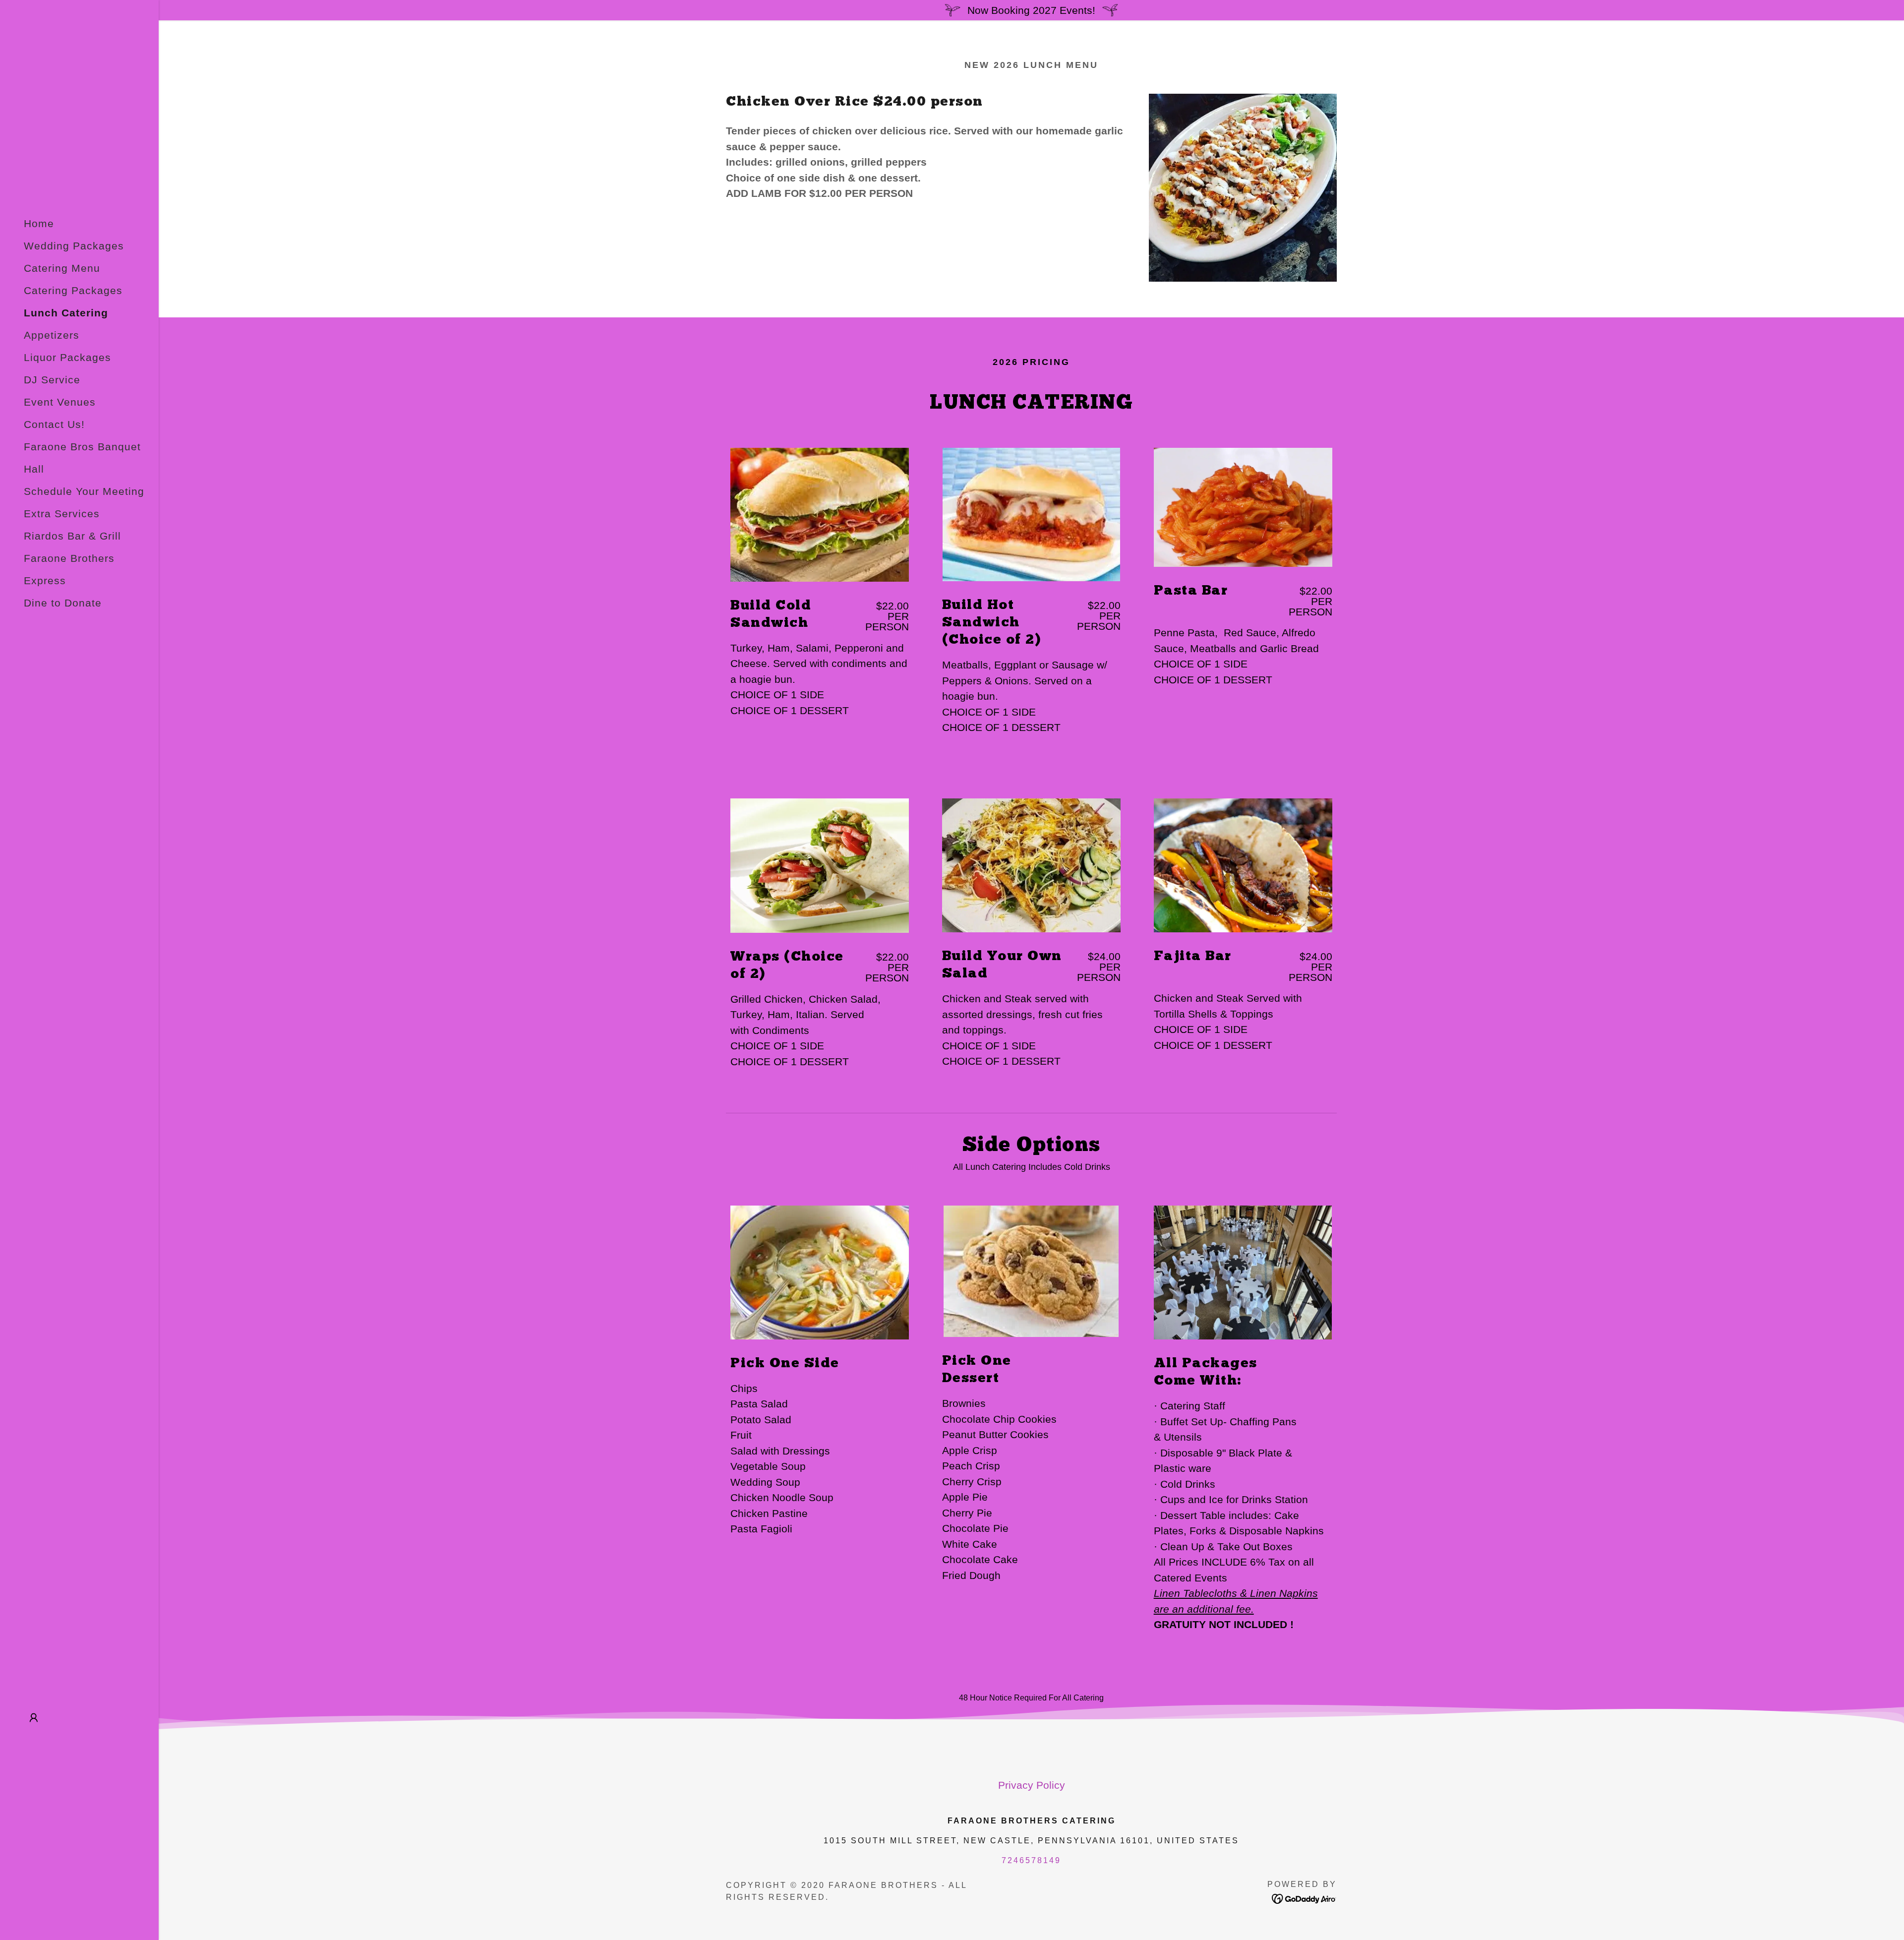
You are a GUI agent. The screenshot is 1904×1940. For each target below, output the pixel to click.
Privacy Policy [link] (1032, 1785)
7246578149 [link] (1031, 1860)
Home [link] (39, 223)
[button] (34, 1718)
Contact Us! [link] (54, 424)
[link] (1304, 1898)
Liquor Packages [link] (67, 357)
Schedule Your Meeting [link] (84, 491)
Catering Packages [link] (73, 290)
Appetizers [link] (52, 335)
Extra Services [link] (62, 514)
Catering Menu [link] (62, 268)
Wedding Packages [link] (74, 246)
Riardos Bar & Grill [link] (72, 536)
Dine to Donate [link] (63, 603)
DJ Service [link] (52, 380)
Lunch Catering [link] (66, 313)
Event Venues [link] (60, 402)
